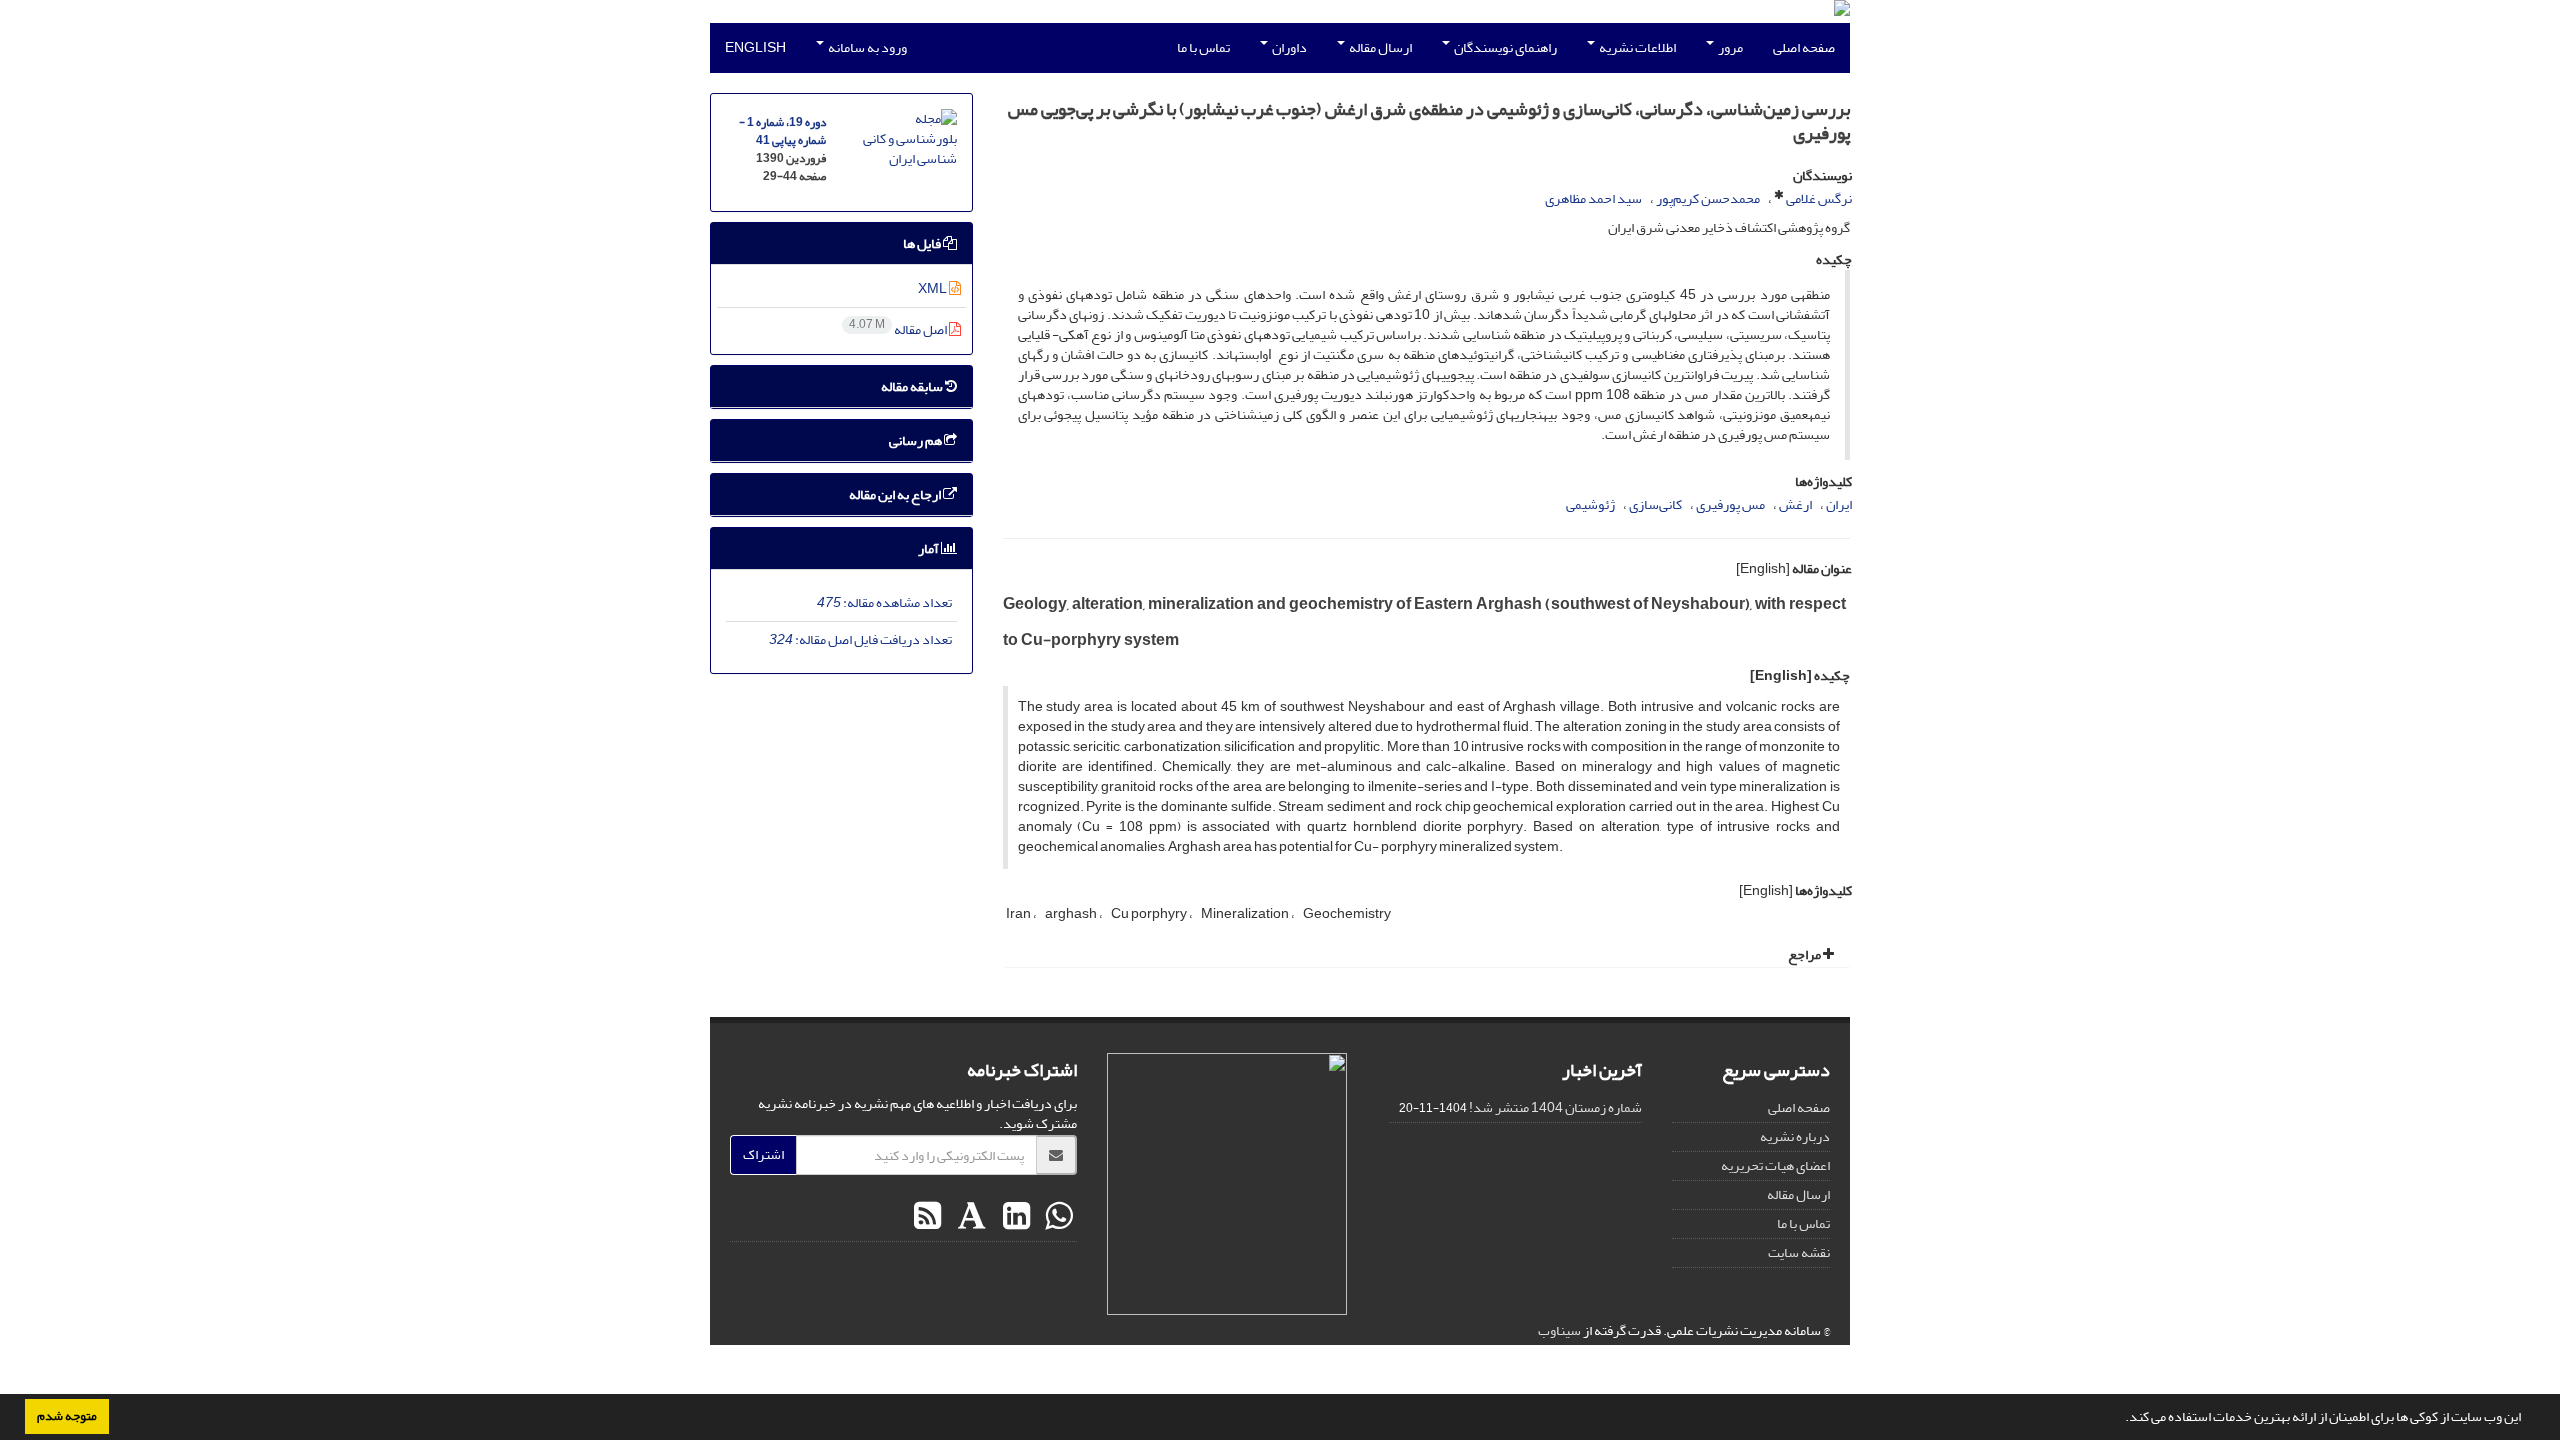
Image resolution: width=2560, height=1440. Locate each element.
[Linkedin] (1014, 1217)
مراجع (1805, 954)
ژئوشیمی (1590, 504)
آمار (929, 548)
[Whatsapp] (1056, 1217)
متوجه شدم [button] (67, 1416)
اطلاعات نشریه (1636, 47)
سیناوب (1559, 1330)
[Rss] (927, 1217)
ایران (1839, 504)
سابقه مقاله (913, 386)
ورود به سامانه (866, 47)
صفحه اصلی (1804, 47)
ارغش (1795, 504)
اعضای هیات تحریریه (1775, 1165)
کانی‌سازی (1655, 504)
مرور (1729, 47)
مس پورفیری (1730, 504)
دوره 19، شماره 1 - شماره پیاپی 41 (782, 131)
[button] (2120, 1419)
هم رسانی (916, 440)
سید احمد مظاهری (1593, 198)
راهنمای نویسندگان (1504, 47)
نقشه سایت (1799, 1252)
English (755, 47)
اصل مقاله (899, 329)
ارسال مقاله (1379, 47)
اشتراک (763, 1154)
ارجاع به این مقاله (896, 494)
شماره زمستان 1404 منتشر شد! (1555, 1107)
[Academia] (969, 1217)
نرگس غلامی (1819, 198)
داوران (1288, 47)
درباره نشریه (1795, 1136)
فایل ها (923, 243)
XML (933, 288)
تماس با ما (1203, 47)
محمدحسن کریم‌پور (1708, 198)
